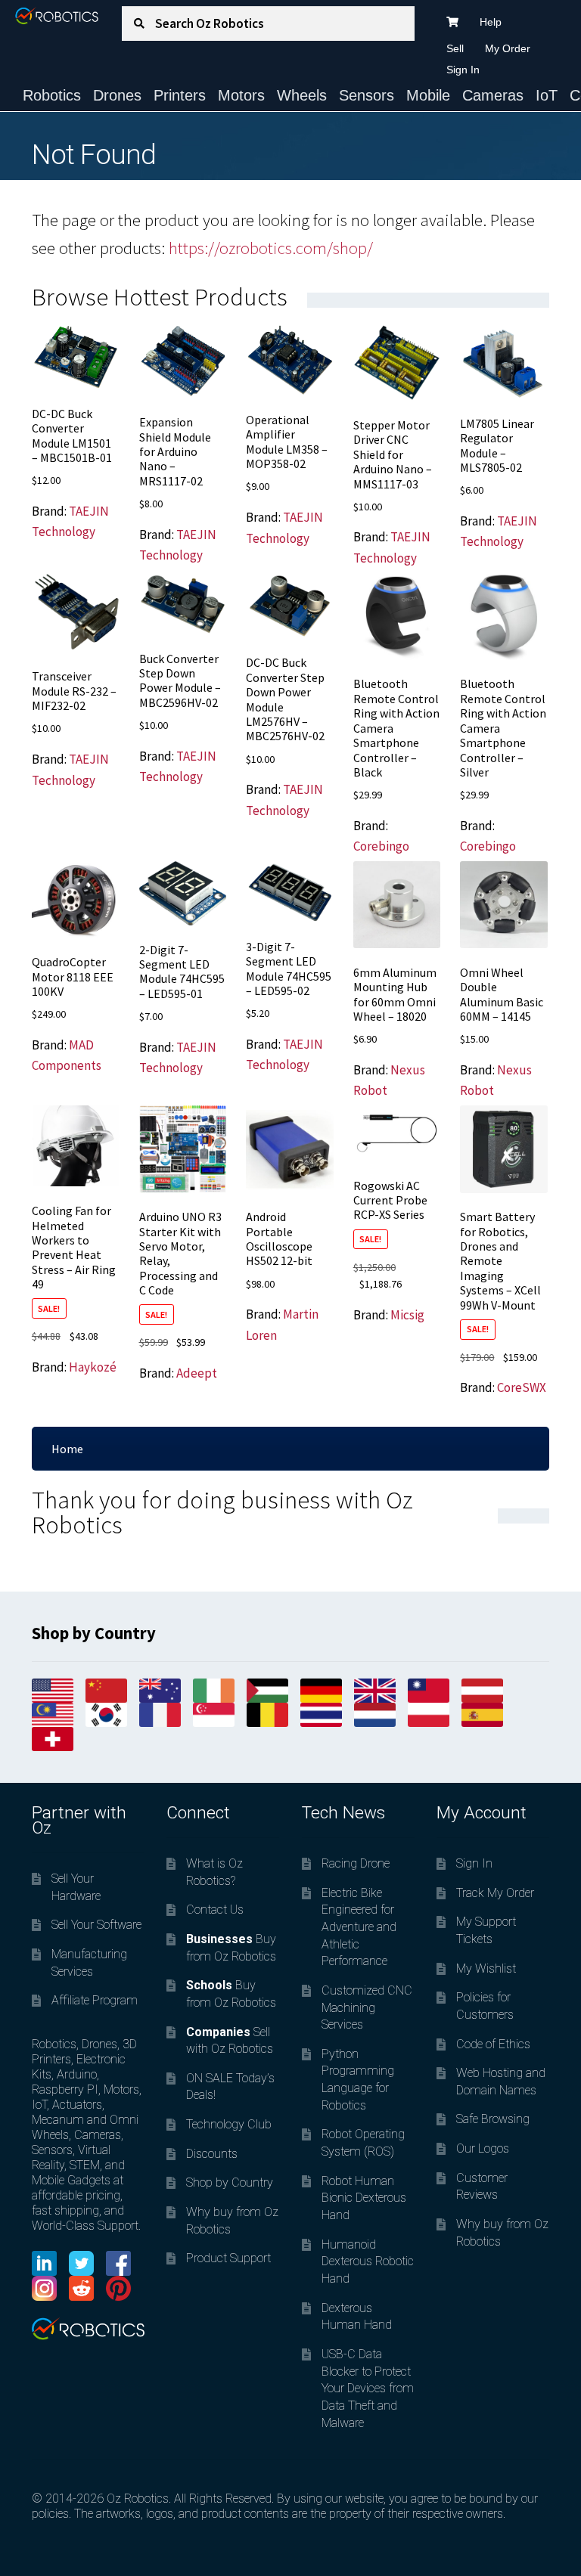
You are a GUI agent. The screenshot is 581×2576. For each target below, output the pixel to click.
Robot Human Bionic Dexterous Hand (364, 2198)
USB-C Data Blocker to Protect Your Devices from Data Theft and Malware (368, 2388)
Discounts (212, 2154)
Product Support (228, 2258)
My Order (508, 48)
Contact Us (215, 1910)
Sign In (463, 70)
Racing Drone (356, 1863)
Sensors (367, 95)
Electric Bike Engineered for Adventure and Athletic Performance (359, 1927)
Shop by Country (230, 2182)
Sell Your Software (96, 1925)
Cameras (493, 95)
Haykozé (93, 1367)
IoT (547, 95)
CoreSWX (522, 1387)
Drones (117, 95)
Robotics (52, 95)
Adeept (197, 1373)
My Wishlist (486, 1968)
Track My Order (495, 1893)
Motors (241, 95)
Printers (180, 95)
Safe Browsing (493, 2119)
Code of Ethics (493, 2044)
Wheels (302, 95)
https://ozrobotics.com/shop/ (271, 248)
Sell (455, 48)
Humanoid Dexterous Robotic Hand (368, 2261)
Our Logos (483, 2148)
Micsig (407, 1315)
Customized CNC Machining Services (367, 2007)
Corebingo (381, 846)
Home (67, 1449)
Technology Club (229, 2124)
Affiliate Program (95, 2000)
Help (491, 22)
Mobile (428, 95)
